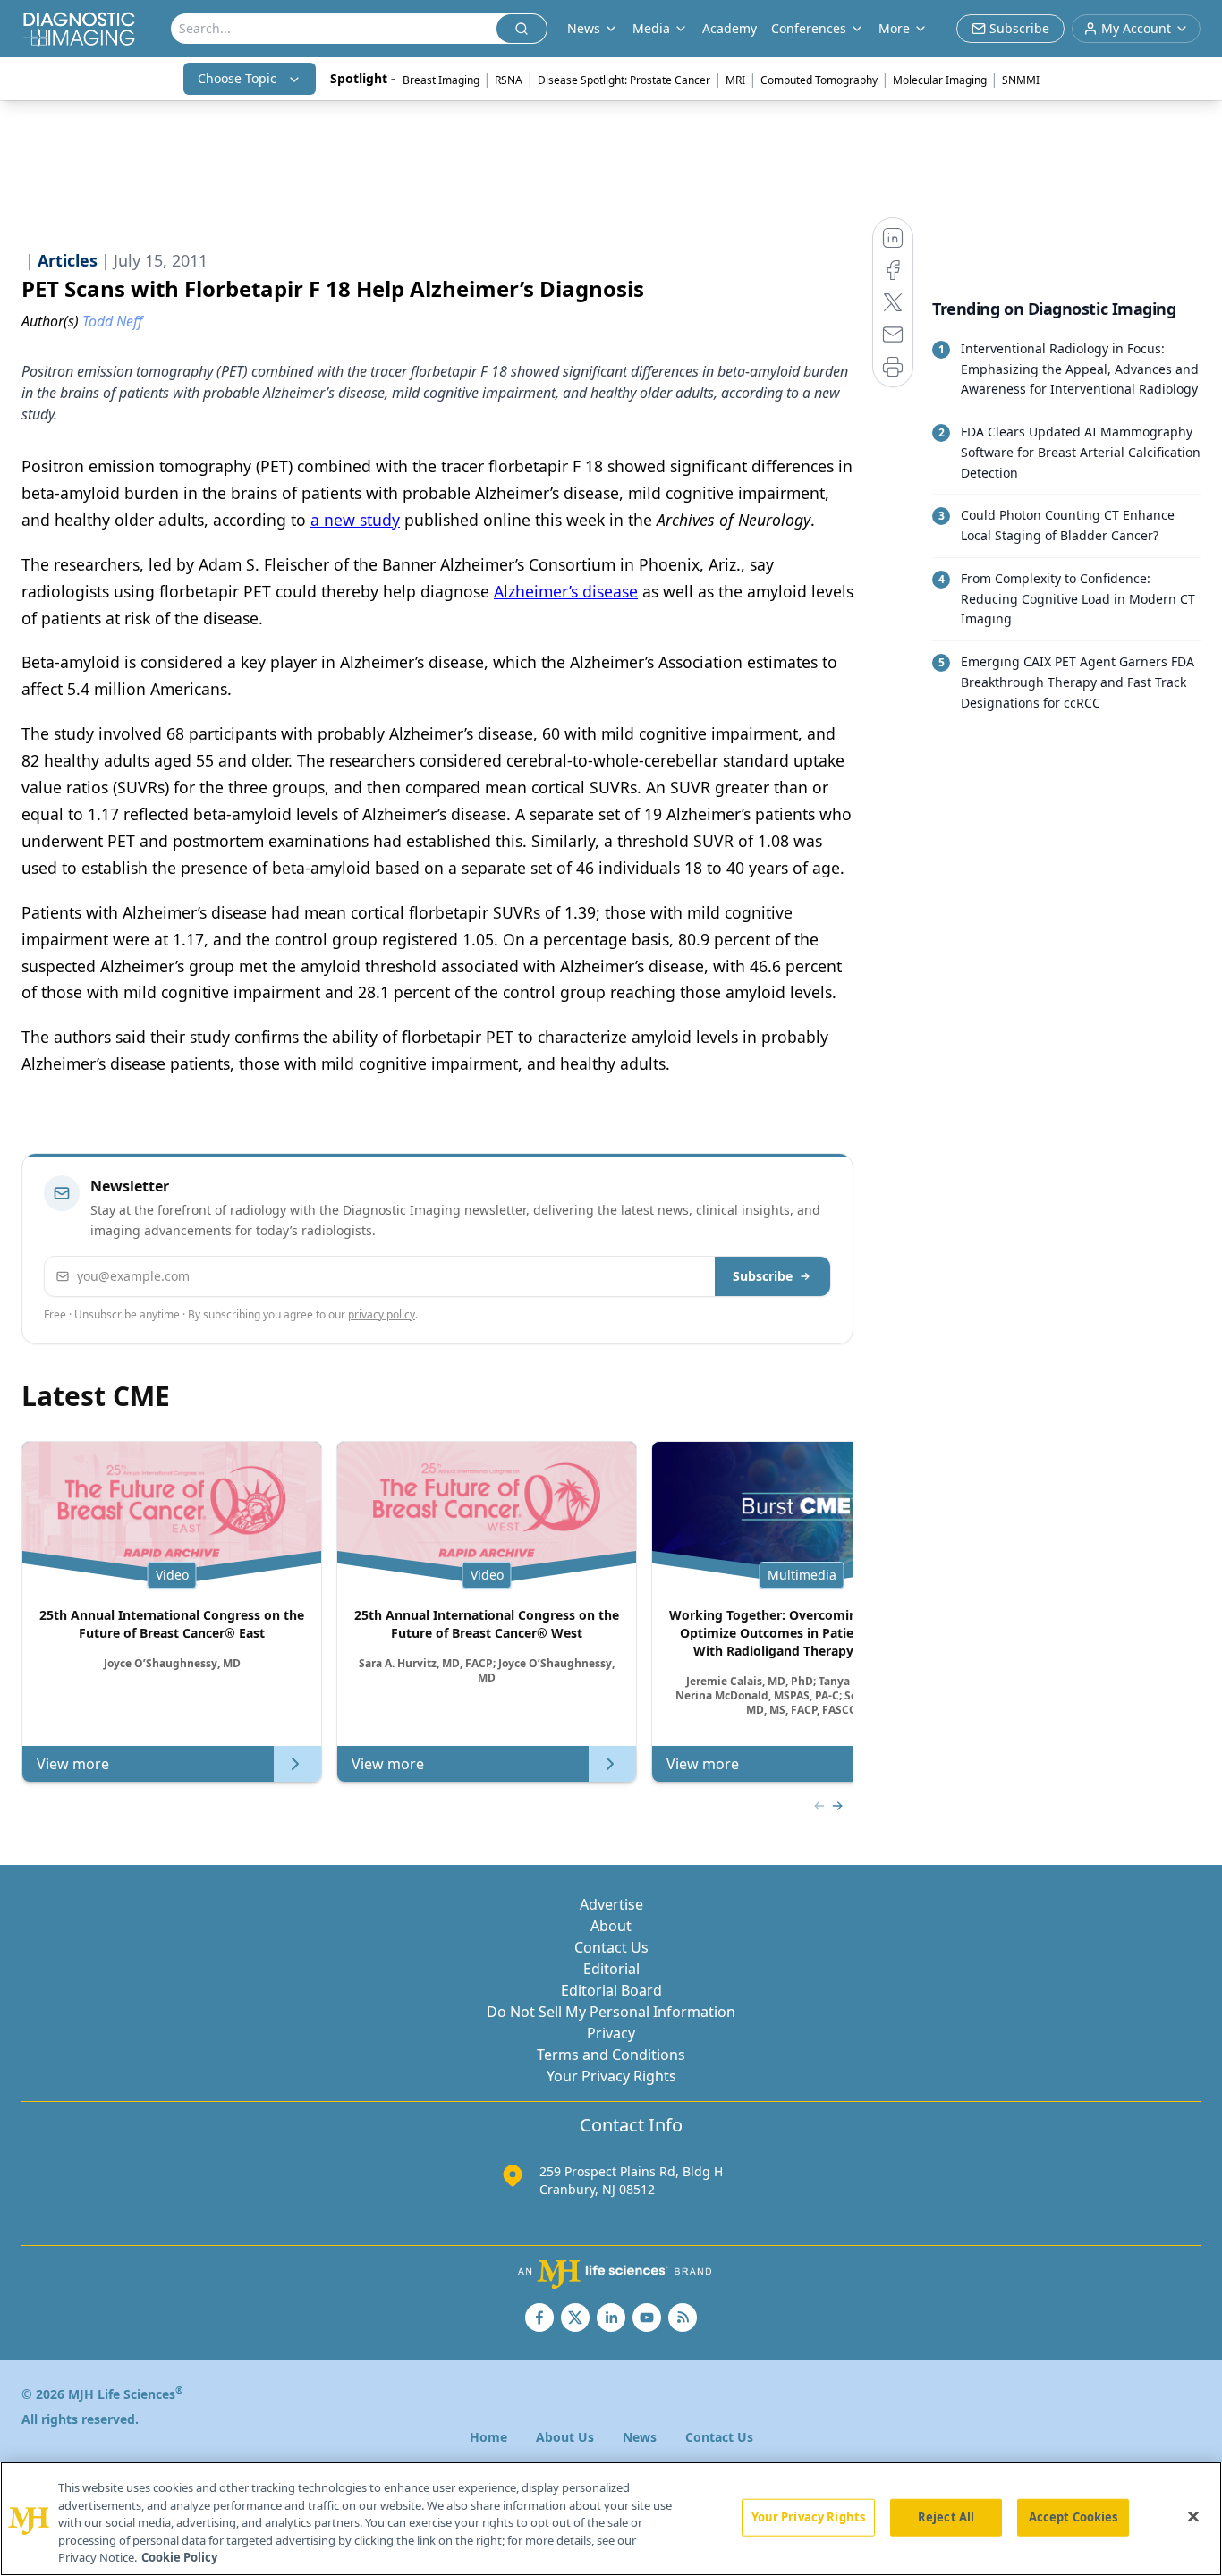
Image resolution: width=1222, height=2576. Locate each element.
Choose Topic (237, 78)
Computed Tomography (819, 80)
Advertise (611, 1904)
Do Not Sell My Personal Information (611, 2012)
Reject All (946, 2517)
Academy (730, 28)
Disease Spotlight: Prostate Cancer (624, 80)
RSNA (509, 80)
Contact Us (611, 1947)
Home (488, 2437)
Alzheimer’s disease (566, 591)
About (611, 1926)
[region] (611, 2519)
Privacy (611, 2033)
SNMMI (1021, 80)
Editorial (611, 1969)
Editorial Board (611, 1990)
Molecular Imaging (940, 80)
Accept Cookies (1073, 2517)
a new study (355, 520)
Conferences (809, 28)
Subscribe (763, 1276)
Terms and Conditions (611, 2055)
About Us (565, 2437)
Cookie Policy (179, 2557)
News (640, 2437)
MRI (735, 80)
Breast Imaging (441, 80)
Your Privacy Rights (611, 2076)
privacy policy (382, 1314)
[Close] (1193, 2517)
